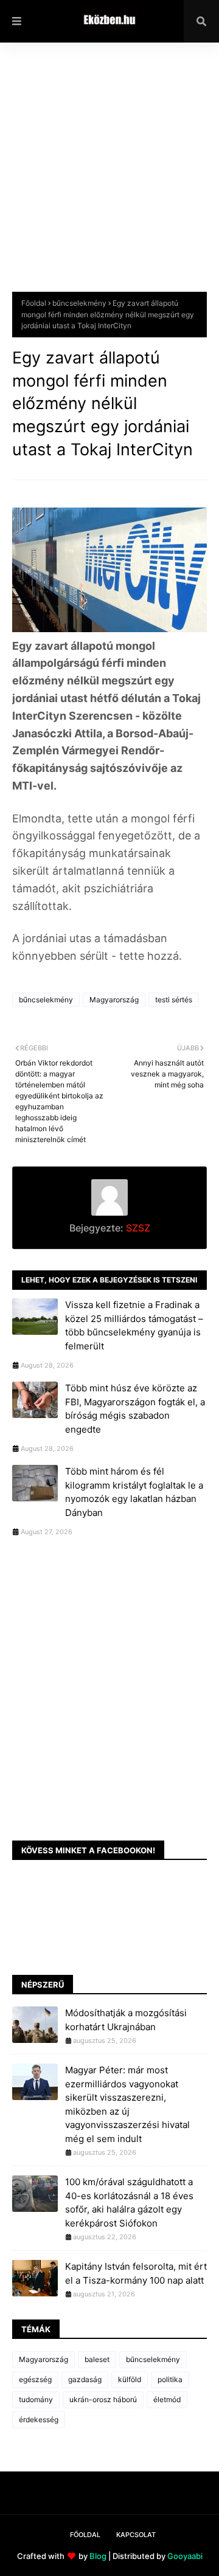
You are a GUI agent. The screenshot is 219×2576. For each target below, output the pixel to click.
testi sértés (174, 1000)
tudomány (36, 2399)
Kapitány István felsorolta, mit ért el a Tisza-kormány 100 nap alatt (136, 2273)
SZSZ (137, 1228)
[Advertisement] (109, 176)
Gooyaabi (185, 2556)
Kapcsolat (136, 2535)
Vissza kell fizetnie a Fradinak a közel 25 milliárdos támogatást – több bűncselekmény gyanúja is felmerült (134, 1325)
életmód (167, 2399)
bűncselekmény (79, 303)
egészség (35, 2379)
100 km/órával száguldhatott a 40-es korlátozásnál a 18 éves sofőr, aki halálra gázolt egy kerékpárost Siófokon (129, 2202)
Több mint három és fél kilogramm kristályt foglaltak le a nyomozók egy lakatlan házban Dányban (134, 1492)
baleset (97, 2359)
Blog (98, 2556)
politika (170, 2379)
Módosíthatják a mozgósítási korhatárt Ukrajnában (126, 2020)
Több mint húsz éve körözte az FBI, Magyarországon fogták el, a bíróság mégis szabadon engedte (135, 1409)
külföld (130, 2379)
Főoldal (34, 303)
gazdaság (85, 2379)
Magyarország (114, 1000)
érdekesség (39, 2419)
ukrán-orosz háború (103, 2399)
